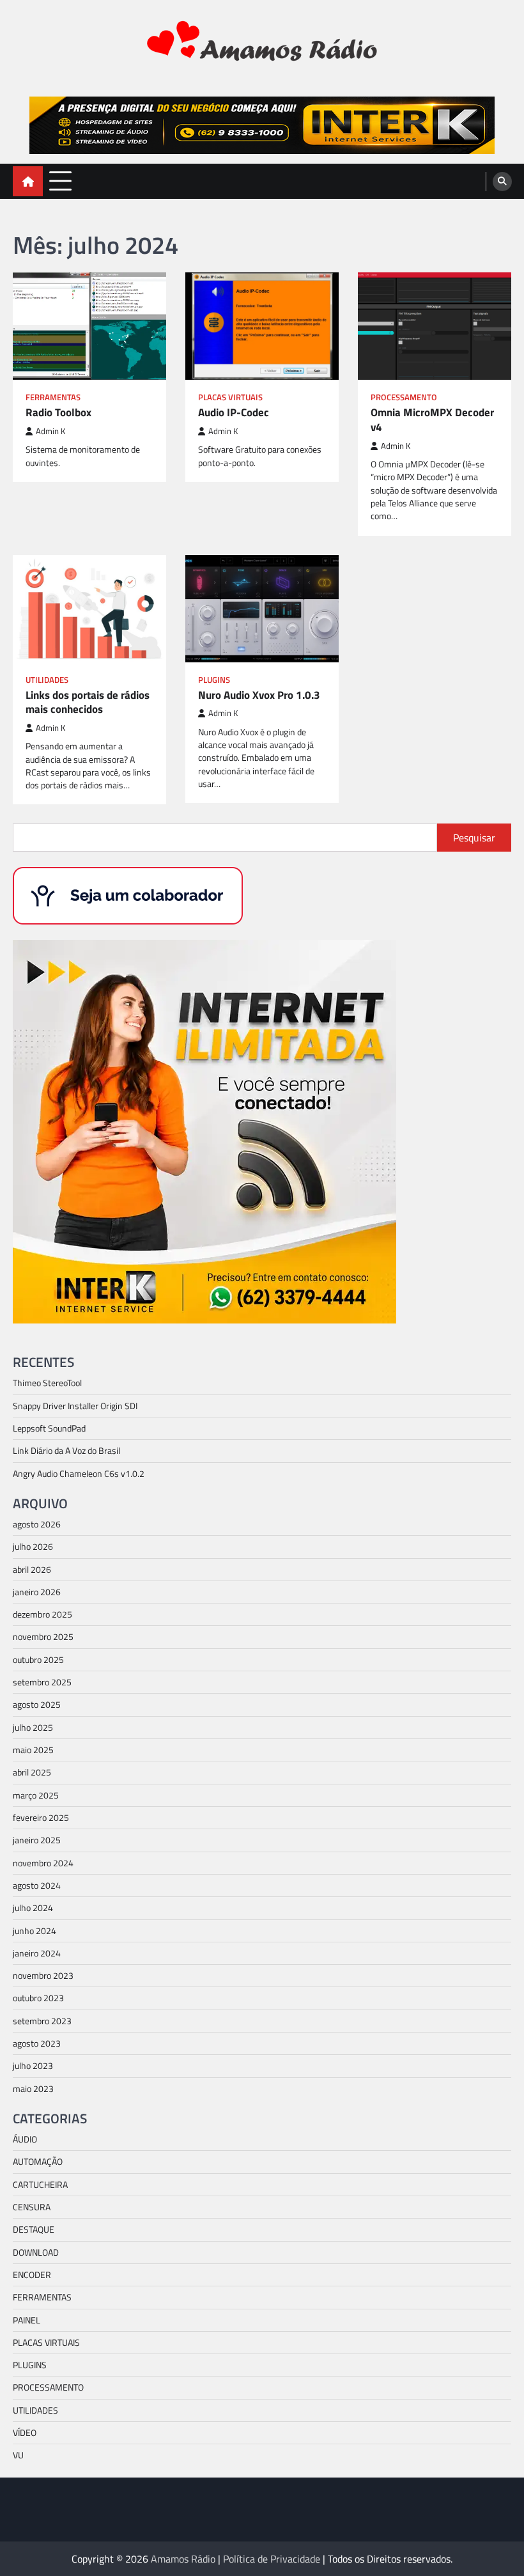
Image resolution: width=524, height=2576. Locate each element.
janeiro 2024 (37, 1953)
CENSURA (32, 2207)
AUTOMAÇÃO (38, 2162)
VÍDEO (25, 2433)
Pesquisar (474, 838)
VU (18, 2455)
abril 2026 (32, 1570)
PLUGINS (214, 680)
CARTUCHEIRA (40, 2185)
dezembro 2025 (42, 1614)
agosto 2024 (37, 1885)
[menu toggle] (60, 181)
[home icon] (28, 181)
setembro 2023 (42, 2021)
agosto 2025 (37, 1705)
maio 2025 (33, 1750)
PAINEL (27, 2320)
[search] (502, 182)
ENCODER (32, 2275)
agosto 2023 (37, 2043)
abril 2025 (32, 1772)
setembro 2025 (42, 1682)
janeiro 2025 (37, 1840)
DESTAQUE (34, 2229)
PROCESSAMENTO (404, 397)
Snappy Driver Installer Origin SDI (75, 1406)
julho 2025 (33, 1728)
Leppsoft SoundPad (49, 1428)
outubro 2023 (38, 1998)
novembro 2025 (43, 1637)
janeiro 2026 (37, 1592)
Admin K (50, 431)
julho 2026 (33, 1547)
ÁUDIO (25, 2139)
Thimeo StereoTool (47, 1383)
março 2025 (36, 1795)
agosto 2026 (37, 1524)
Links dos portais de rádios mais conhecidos (88, 702)
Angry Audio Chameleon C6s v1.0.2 (79, 1474)
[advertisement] (262, 125)
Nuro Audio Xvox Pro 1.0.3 (259, 695)
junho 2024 (35, 1931)
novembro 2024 (43, 1863)
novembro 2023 (43, 1976)
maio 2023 (33, 2089)
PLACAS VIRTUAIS (230, 397)
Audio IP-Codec (234, 413)
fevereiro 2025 (41, 1818)
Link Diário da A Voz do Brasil (66, 1451)
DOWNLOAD (36, 2252)
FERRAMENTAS (53, 397)
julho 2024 (33, 1908)
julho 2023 (33, 2066)
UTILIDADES (47, 680)
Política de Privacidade (272, 2559)
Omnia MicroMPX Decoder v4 (432, 420)
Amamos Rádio (183, 2559)
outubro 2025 (38, 1660)
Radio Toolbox (58, 413)
